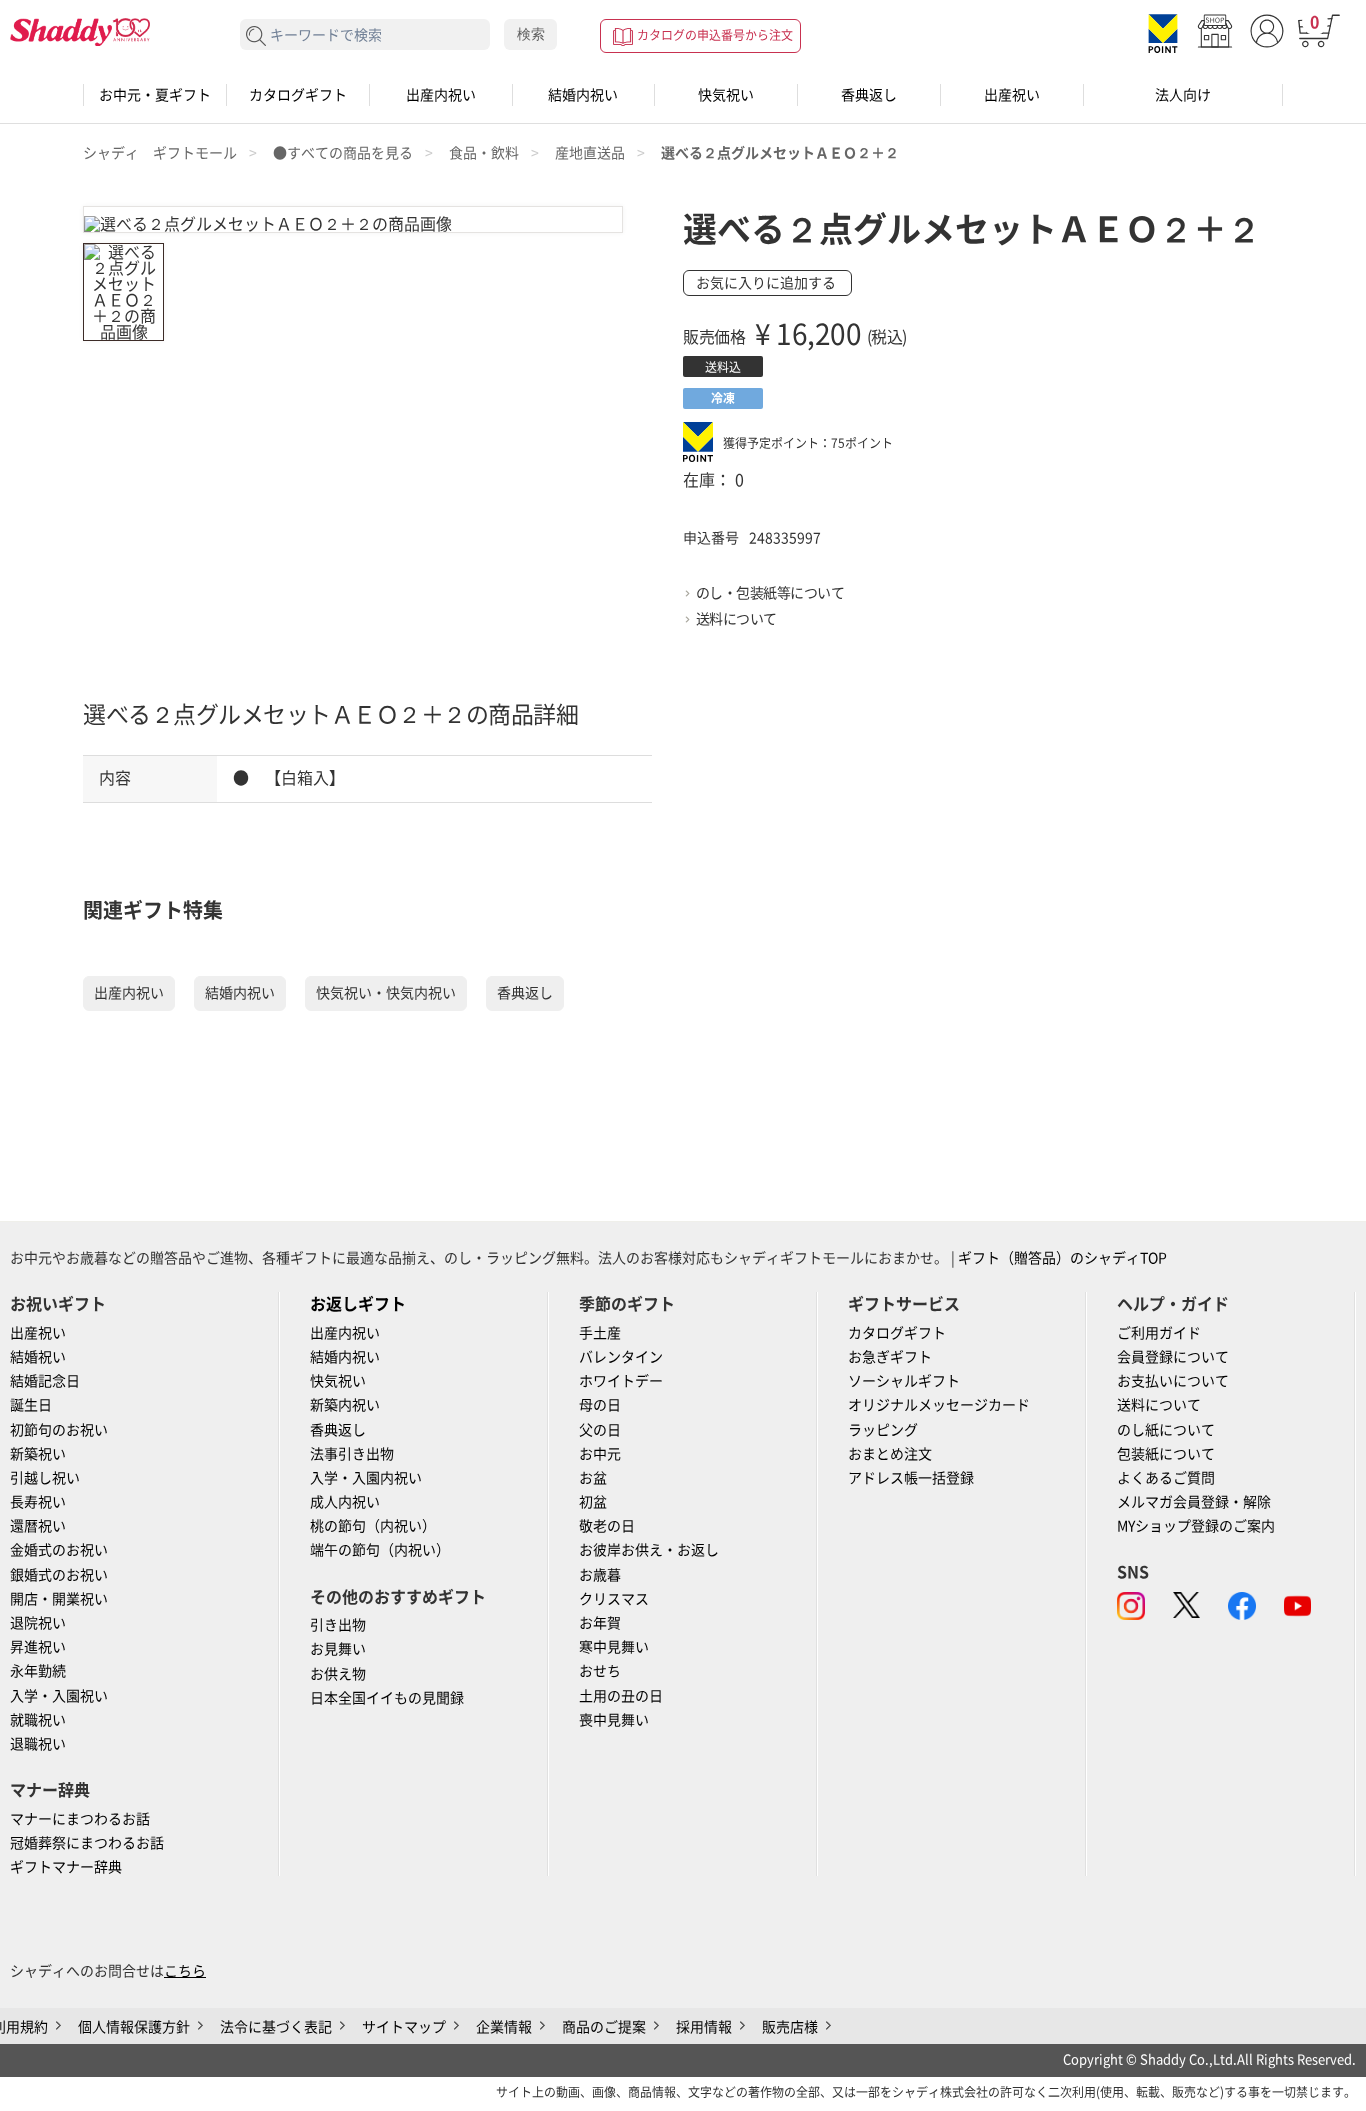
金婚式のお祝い (59, 1550)
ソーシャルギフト (904, 1381)
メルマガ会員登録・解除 (1194, 1502)
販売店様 (790, 2027)
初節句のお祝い (59, 1430)
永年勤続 (38, 1671)
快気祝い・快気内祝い (386, 993)
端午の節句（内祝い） (380, 1550)
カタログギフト (298, 95)
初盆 (593, 1502)
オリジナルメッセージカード (939, 1405)
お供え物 (338, 1674)
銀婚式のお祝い (59, 1575)
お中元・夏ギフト (155, 95)
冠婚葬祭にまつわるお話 (87, 1843)
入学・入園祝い (59, 1696)
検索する (256, 36)
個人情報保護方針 (134, 2027)
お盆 (593, 1478)
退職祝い (38, 1744)
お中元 (600, 1454)
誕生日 (31, 1405)
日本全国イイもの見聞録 (387, 1698)
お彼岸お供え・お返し (649, 1550)
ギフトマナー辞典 (66, 1867)
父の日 (600, 1430)
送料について (736, 619)
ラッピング (883, 1430)
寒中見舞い (614, 1647)
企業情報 (504, 2027)
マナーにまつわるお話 (80, 1819)
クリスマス (614, 1599)
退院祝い (38, 1623)
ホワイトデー (621, 1381)
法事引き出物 (352, 1454)
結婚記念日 (45, 1381)
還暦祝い (38, 1526)
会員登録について (1173, 1357)
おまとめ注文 (890, 1454)
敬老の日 (607, 1526)
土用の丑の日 (621, 1696)
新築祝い (38, 1454)
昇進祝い (38, 1647)
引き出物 (338, 1625)
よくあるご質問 (1166, 1478)
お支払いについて (1173, 1381)
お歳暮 (600, 1575)
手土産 (600, 1333)
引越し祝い (45, 1478)
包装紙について (1166, 1454)
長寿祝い (38, 1502)
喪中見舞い (614, 1720)
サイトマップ (404, 2027)
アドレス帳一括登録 (911, 1478)
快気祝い (726, 95)
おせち (600, 1671)
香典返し (869, 95)
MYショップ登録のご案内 (1196, 1526)
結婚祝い (38, 1357)
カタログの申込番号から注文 (715, 35)
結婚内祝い (583, 95)
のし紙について (1166, 1430)
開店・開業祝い (59, 1599)
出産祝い (1012, 95)
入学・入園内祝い (366, 1478)
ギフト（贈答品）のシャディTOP (1062, 1258)
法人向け (1183, 95)
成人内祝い (345, 1502)
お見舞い (338, 1649)
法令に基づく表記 (276, 2027)
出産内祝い (441, 95)
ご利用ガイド (1159, 1333)
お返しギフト (358, 1304)
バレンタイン (621, 1357)
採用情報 (704, 2027)
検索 (531, 34)
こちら (185, 1971)
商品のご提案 (604, 2027)
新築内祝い (345, 1405)
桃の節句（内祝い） (373, 1526)
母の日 (600, 1405)
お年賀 (600, 1623)
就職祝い (38, 1720)
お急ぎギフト (890, 1357)
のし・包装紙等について (770, 593)
